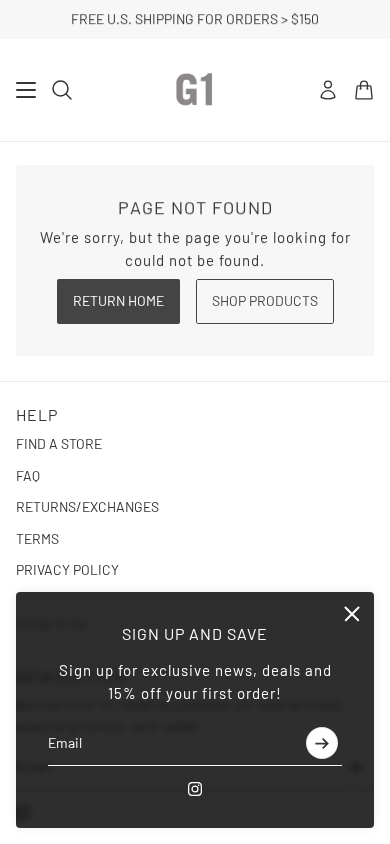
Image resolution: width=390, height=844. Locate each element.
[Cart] (364, 90)
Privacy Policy (67, 569)
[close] (352, 614)
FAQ (28, 475)
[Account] (328, 90)
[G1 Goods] (195, 90)
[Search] (62, 90)
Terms (37, 538)
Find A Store (59, 443)
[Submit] (322, 743)
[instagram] (195, 789)
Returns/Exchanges (87, 506)
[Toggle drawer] (26, 90)
